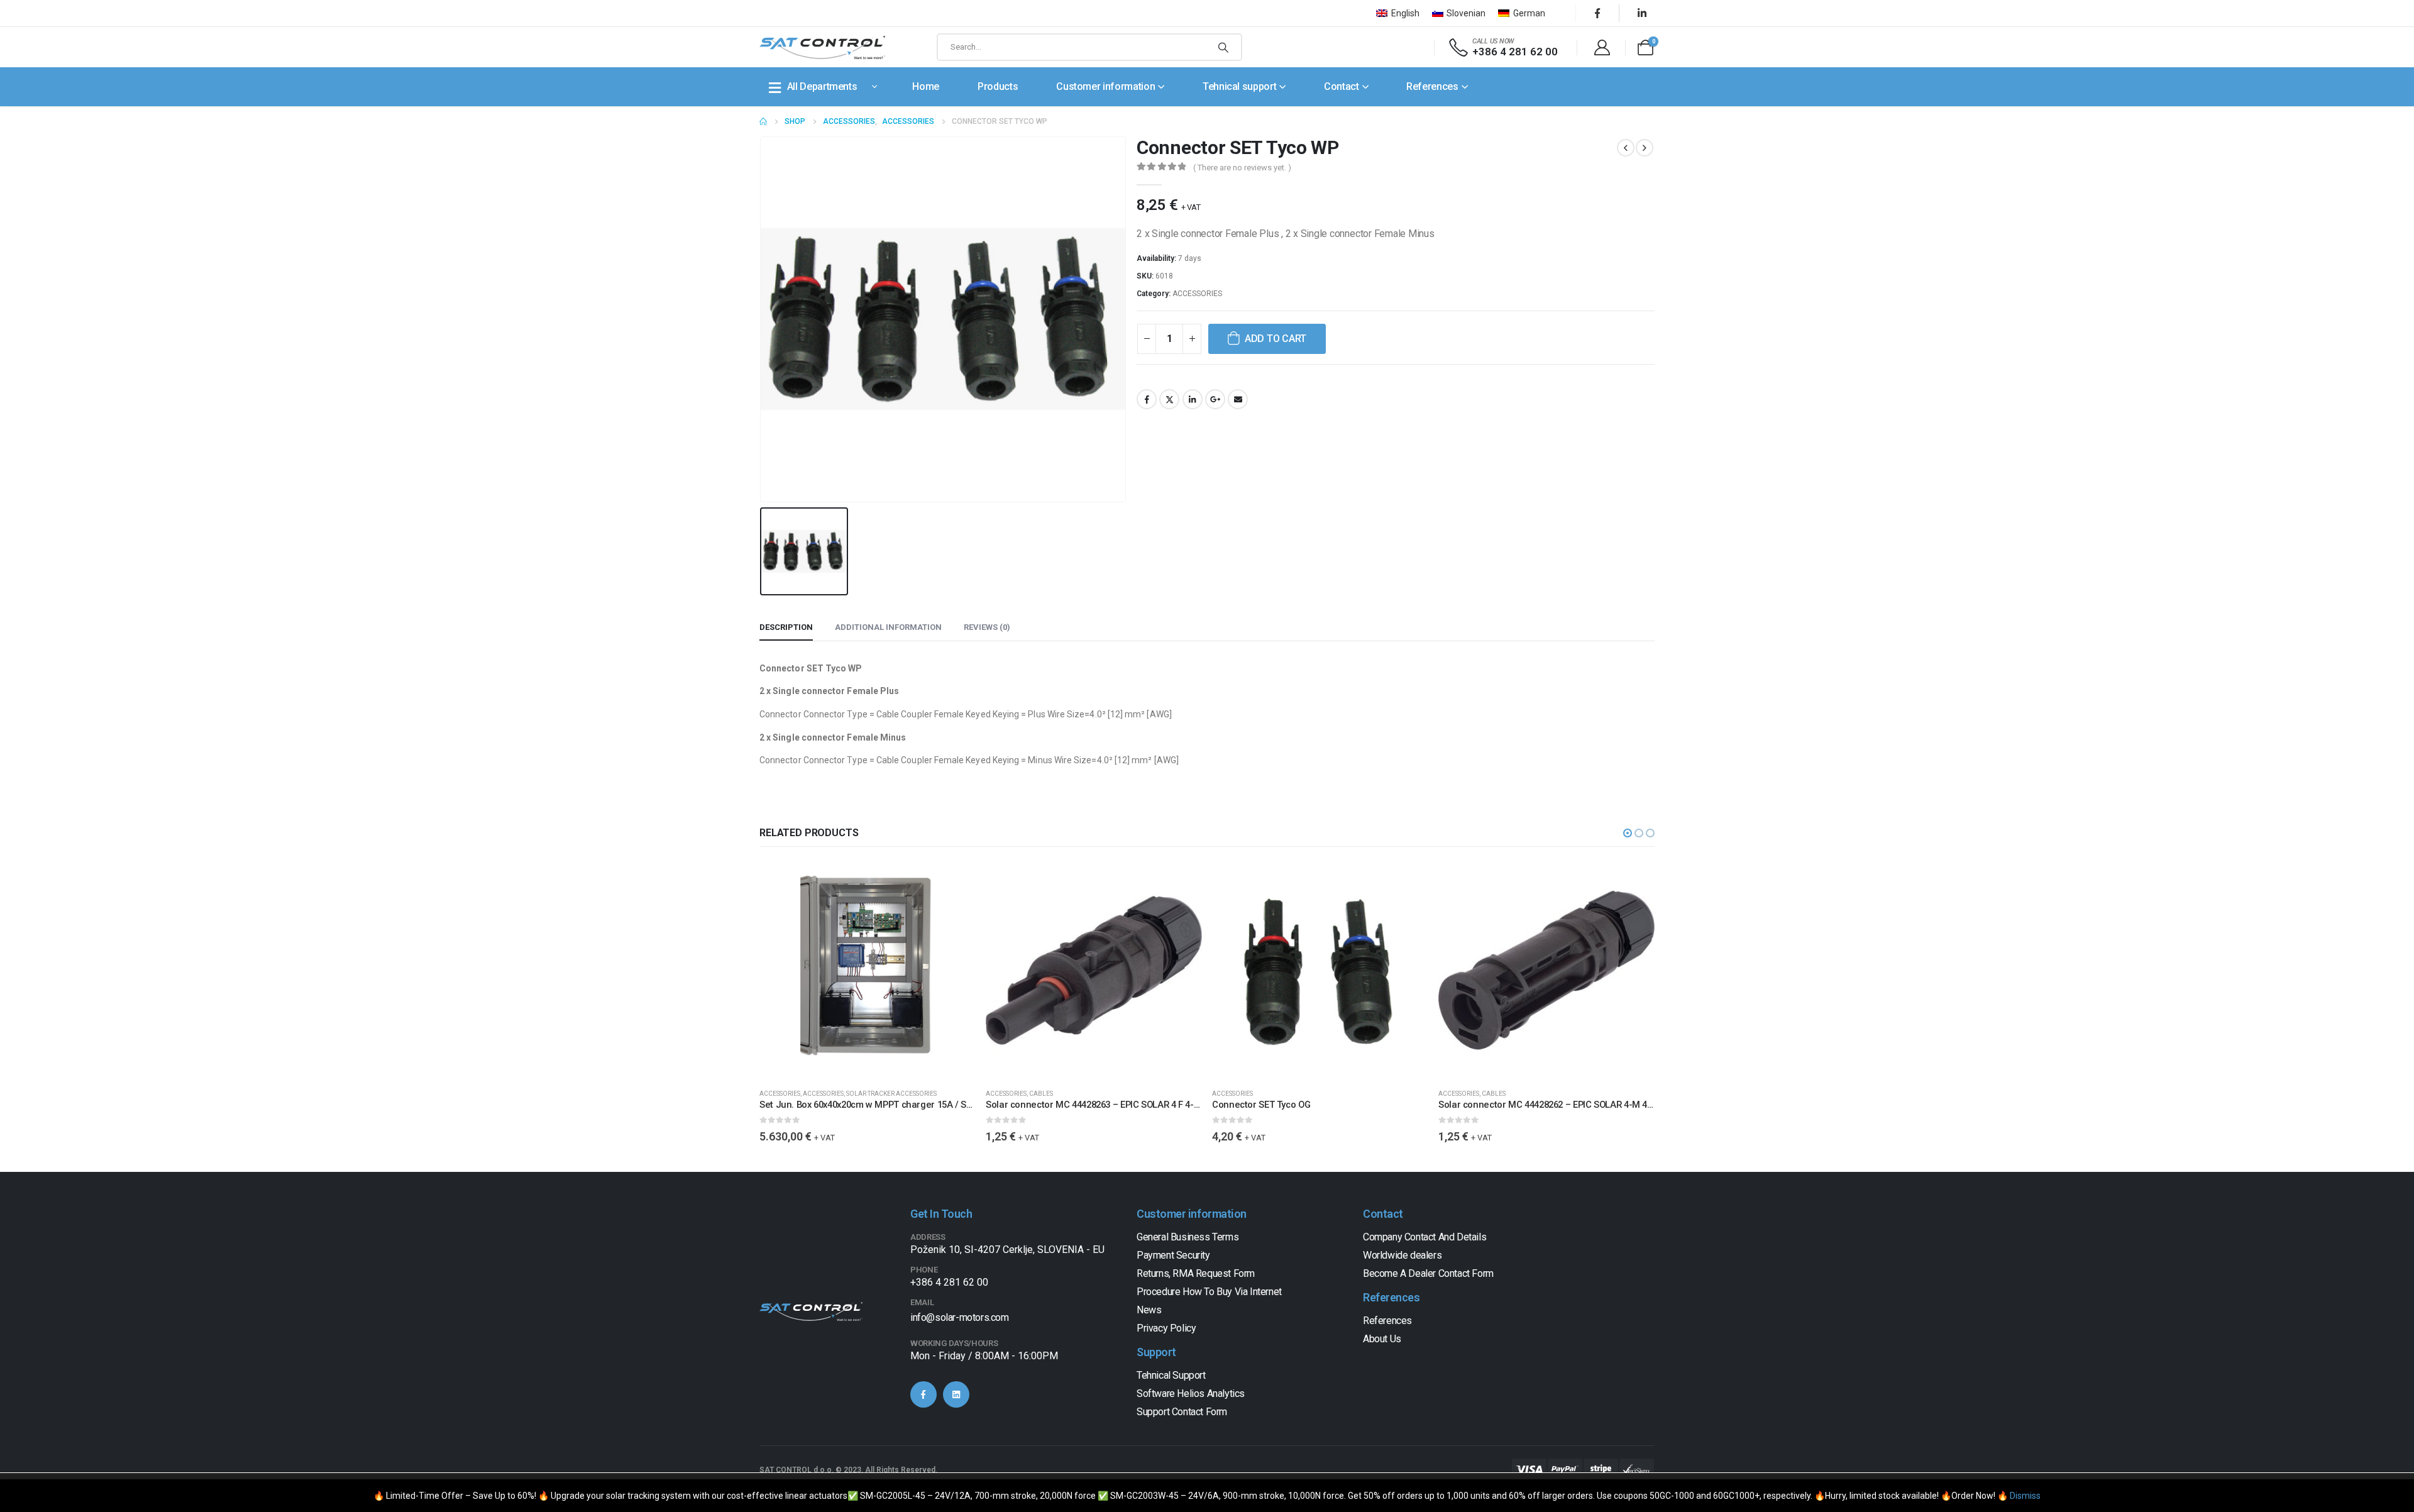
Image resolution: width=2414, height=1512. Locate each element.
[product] (868, 970)
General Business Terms (1188, 1237)
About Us (1382, 1339)
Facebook (1147, 399)
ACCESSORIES (1197, 294)
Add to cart (1276, 339)
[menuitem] (1398, 13)
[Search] (1223, 47)
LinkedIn (1193, 399)
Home (926, 86)
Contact (1342, 86)
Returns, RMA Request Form (1196, 1273)
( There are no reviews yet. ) (1242, 168)
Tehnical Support (1171, 1375)
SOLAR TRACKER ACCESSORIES (891, 1094)
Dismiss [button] (2025, 1496)
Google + (1215, 399)
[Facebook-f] (923, 1394)
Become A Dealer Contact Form (1428, 1273)
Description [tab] (786, 627)
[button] (1628, 833)
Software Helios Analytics (1191, 1393)
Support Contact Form (1182, 1412)
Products (998, 86)
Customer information (1105, 86)
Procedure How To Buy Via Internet (1209, 1292)
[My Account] (1602, 47)
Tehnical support (1239, 86)
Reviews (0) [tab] (987, 627)
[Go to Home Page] (763, 121)
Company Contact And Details (1425, 1237)
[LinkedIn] (1642, 13)
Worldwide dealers (1402, 1255)
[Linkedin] (956, 1394)
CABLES (1041, 1094)
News (1149, 1310)
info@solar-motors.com (960, 1317)
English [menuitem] (1405, 13)
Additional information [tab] (888, 627)
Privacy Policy (1166, 1328)
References (1432, 86)
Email (1238, 399)
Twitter (1169, 399)
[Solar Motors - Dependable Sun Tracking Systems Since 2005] (822, 47)
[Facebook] (1597, 13)
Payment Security (1173, 1255)
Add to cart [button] (955, 883)
